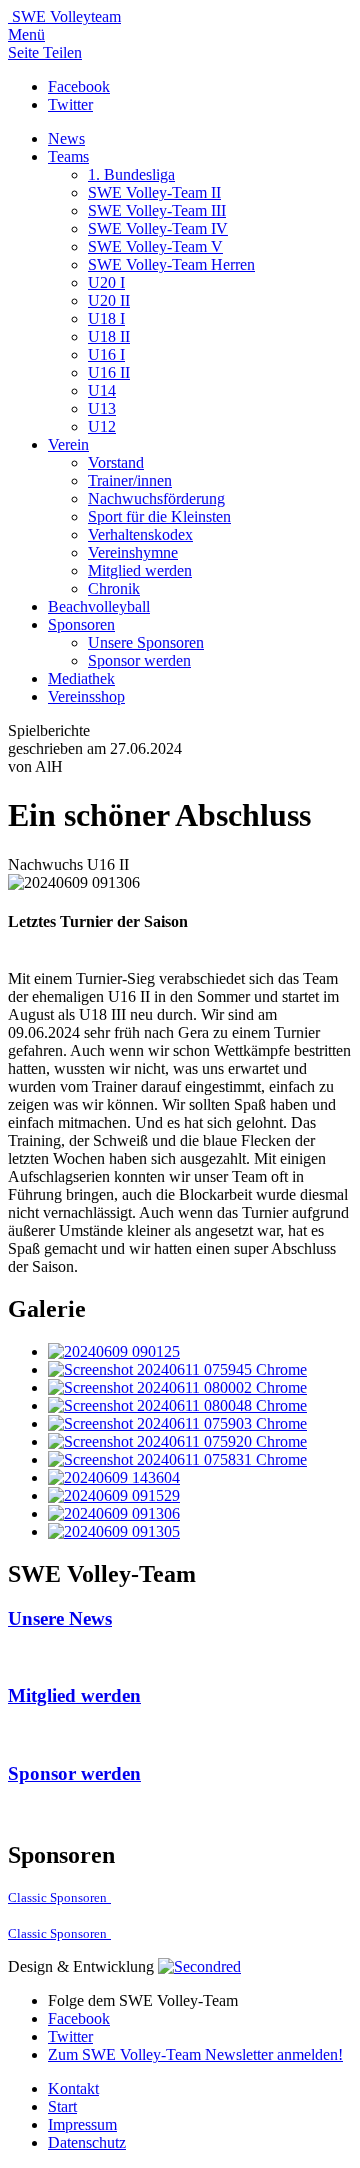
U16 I (106, 354)
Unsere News (60, 1618)
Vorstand (116, 462)
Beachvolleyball (99, 606)
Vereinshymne (133, 552)
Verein (68, 444)
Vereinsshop (86, 696)
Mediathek (81, 678)
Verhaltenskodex (140, 534)
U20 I (106, 282)
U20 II (109, 300)
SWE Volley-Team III (157, 210)
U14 (102, 390)
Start (62, 2106)
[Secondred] (199, 1966)
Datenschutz (87, 2142)
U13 (102, 408)
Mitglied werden (140, 570)
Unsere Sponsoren (146, 642)
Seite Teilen (45, 52)
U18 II (109, 336)
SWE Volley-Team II (154, 192)
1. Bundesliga (131, 174)
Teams (68, 156)
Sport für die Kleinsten (159, 516)
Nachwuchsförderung (156, 498)
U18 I (106, 318)
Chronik (114, 588)
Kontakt (73, 2088)
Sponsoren (81, 624)
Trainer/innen (130, 480)
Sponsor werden (139, 660)
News (66, 138)
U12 (102, 426)
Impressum (82, 2124)
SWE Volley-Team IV (158, 228)
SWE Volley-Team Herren (171, 264)
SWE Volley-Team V (155, 246)
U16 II (109, 372)
